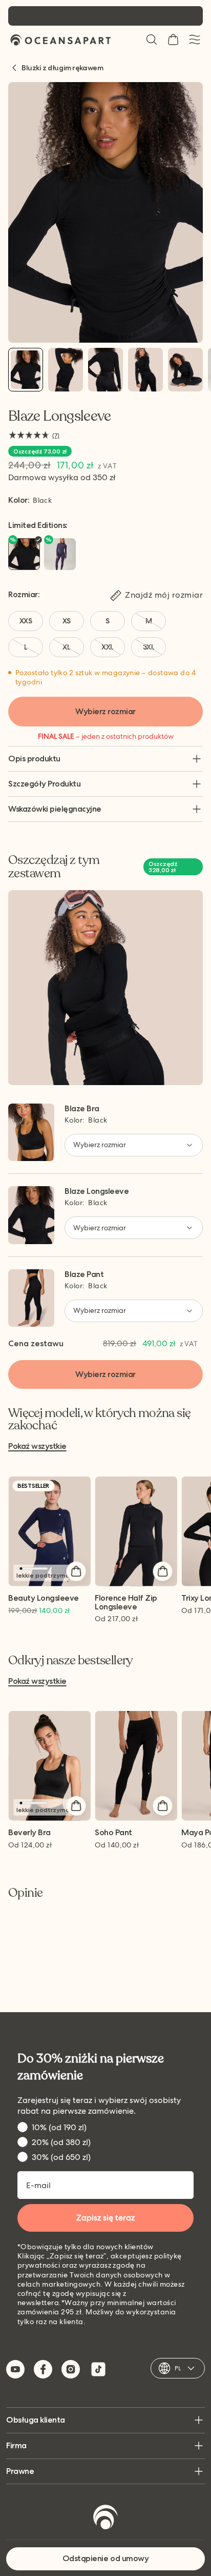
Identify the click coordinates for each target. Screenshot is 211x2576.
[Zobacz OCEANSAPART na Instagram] (71, 2369)
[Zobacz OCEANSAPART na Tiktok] (98, 2369)
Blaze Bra (82, 1108)
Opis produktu (34, 759)
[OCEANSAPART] (60, 40)
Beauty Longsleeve (44, 1598)
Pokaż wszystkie (37, 1447)
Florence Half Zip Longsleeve (126, 1603)
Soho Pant (113, 1833)
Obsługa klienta (36, 2420)
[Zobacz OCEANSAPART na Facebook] (43, 2369)
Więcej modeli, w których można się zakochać (99, 1420)
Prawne (20, 2471)
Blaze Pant (84, 1274)
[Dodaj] (76, 1571)
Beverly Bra (29, 1833)
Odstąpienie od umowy (105, 2558)
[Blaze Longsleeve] (26, 370)
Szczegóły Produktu (44, 784)
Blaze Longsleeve (97, 1191)
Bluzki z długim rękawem (62, 68)
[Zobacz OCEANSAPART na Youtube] (15, 2369)
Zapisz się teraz (105, 2218)
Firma (16, 2445)
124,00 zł (30, 1845)
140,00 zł (117, 1845)
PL (178, 2368)
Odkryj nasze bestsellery (71, 1661)
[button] (152, 40)
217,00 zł (116, 1619)
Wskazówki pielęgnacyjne (55, 809)
